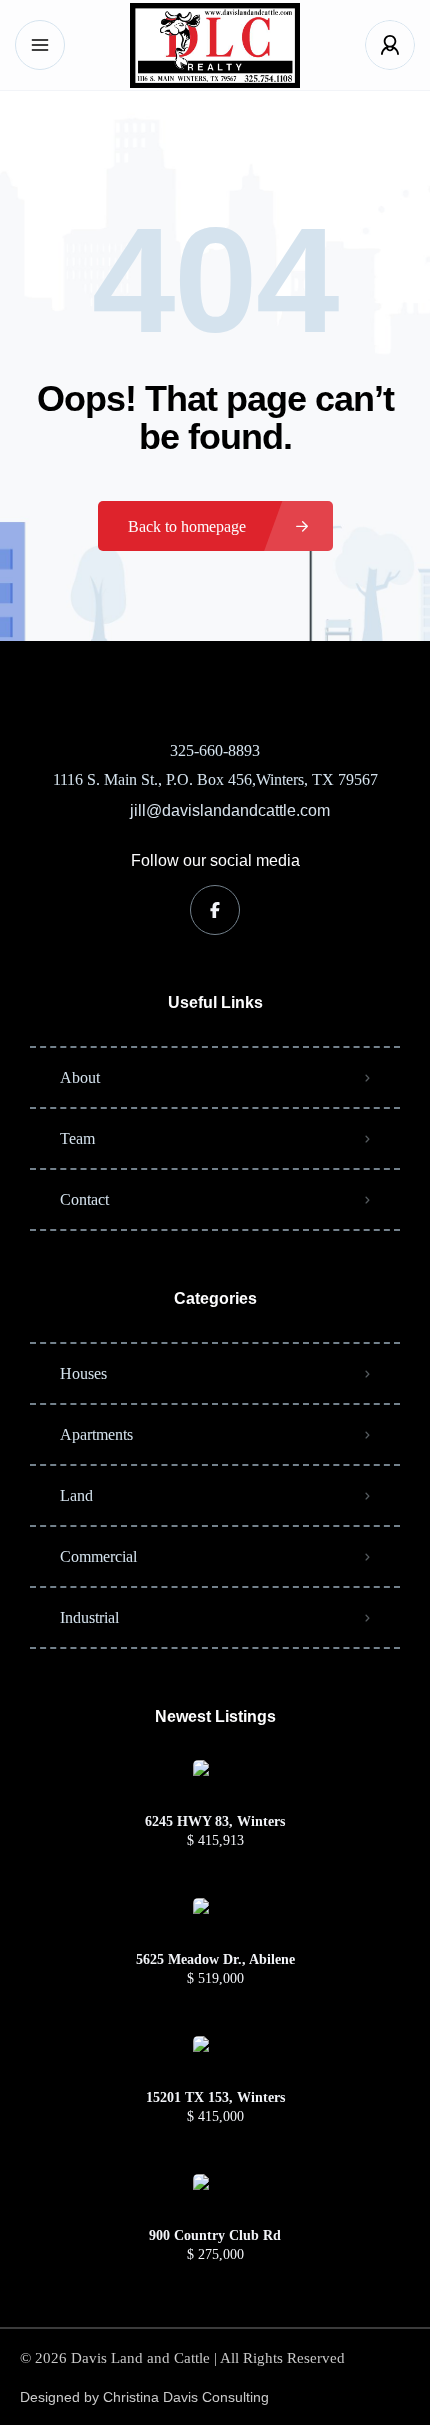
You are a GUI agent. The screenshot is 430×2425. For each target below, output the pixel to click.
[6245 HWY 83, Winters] (215, 1782)
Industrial (89, 1617)
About (80, 1077)
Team (77, 1138)
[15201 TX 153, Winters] (215, 2058)
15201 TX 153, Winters (215, 2098)
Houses (83, 1373)
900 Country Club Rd (215, 2236)
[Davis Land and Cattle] (215, 45)
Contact (84, 1199)
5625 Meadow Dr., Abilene (215, 1960)
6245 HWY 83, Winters (215, 1822)
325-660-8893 (215, 750)
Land (76, 1495)
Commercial (98, 1556)
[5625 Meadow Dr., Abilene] (215, 1920)
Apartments (96, 1434)
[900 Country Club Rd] (215, 2196)
